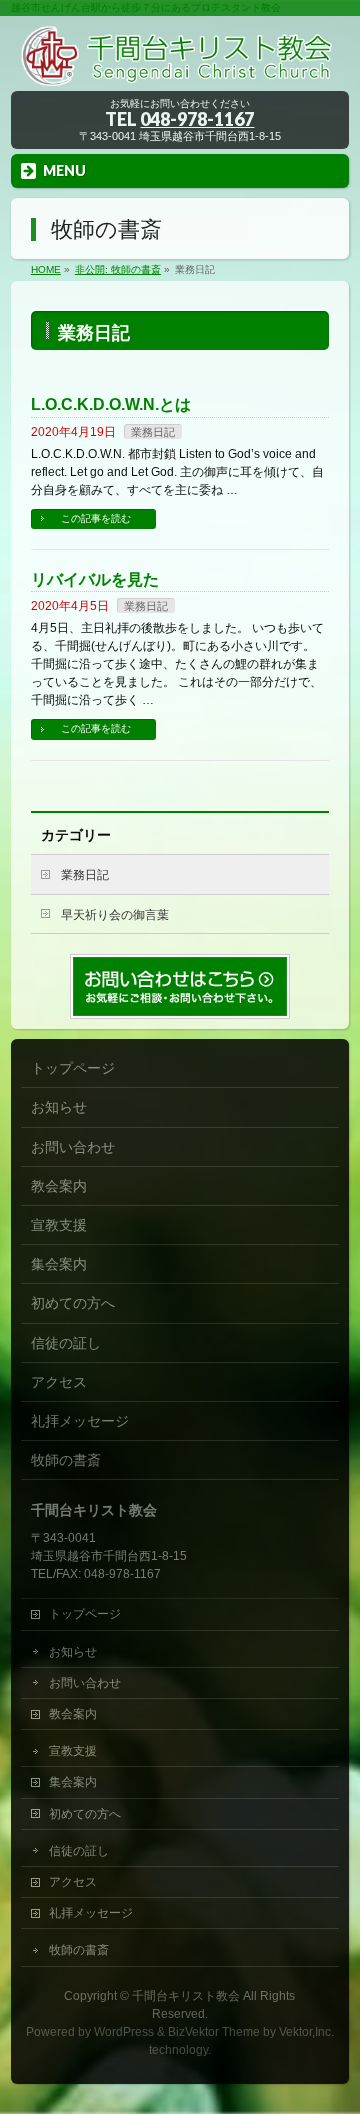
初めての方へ (73, 1303)
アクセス (59, 1382)
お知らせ (59, 1107)
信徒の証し (66, 1343)
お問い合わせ (73, 1147)
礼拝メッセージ (80, 1421)
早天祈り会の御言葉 (115, 915)
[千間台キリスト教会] (180, 69)
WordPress (124, 2032)
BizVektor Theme (214, 2032)
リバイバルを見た (95, 579)
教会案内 (59, 1186)
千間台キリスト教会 (186, 1996)
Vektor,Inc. (306, 2032)
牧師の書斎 (66, 1460)
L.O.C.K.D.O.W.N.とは (111, 404)
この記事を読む (96, 518)
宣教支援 (59, 1225)
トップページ (73, 1068)
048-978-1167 (197, 119)
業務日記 (153, 432)
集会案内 (59, 1264)
